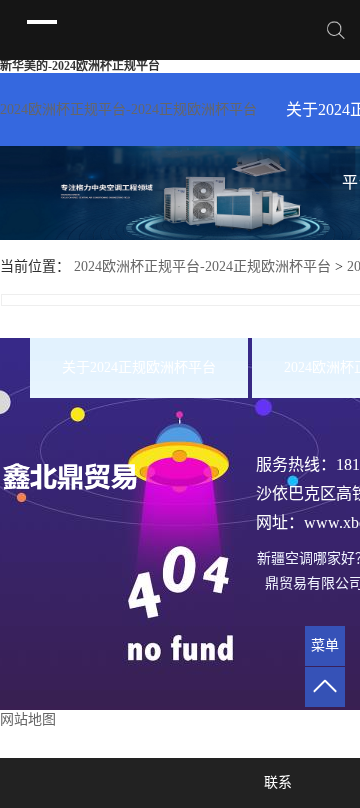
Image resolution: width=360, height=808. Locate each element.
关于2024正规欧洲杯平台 (139, 367)
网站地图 (28, 719)
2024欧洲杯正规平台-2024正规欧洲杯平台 (128, 109)
